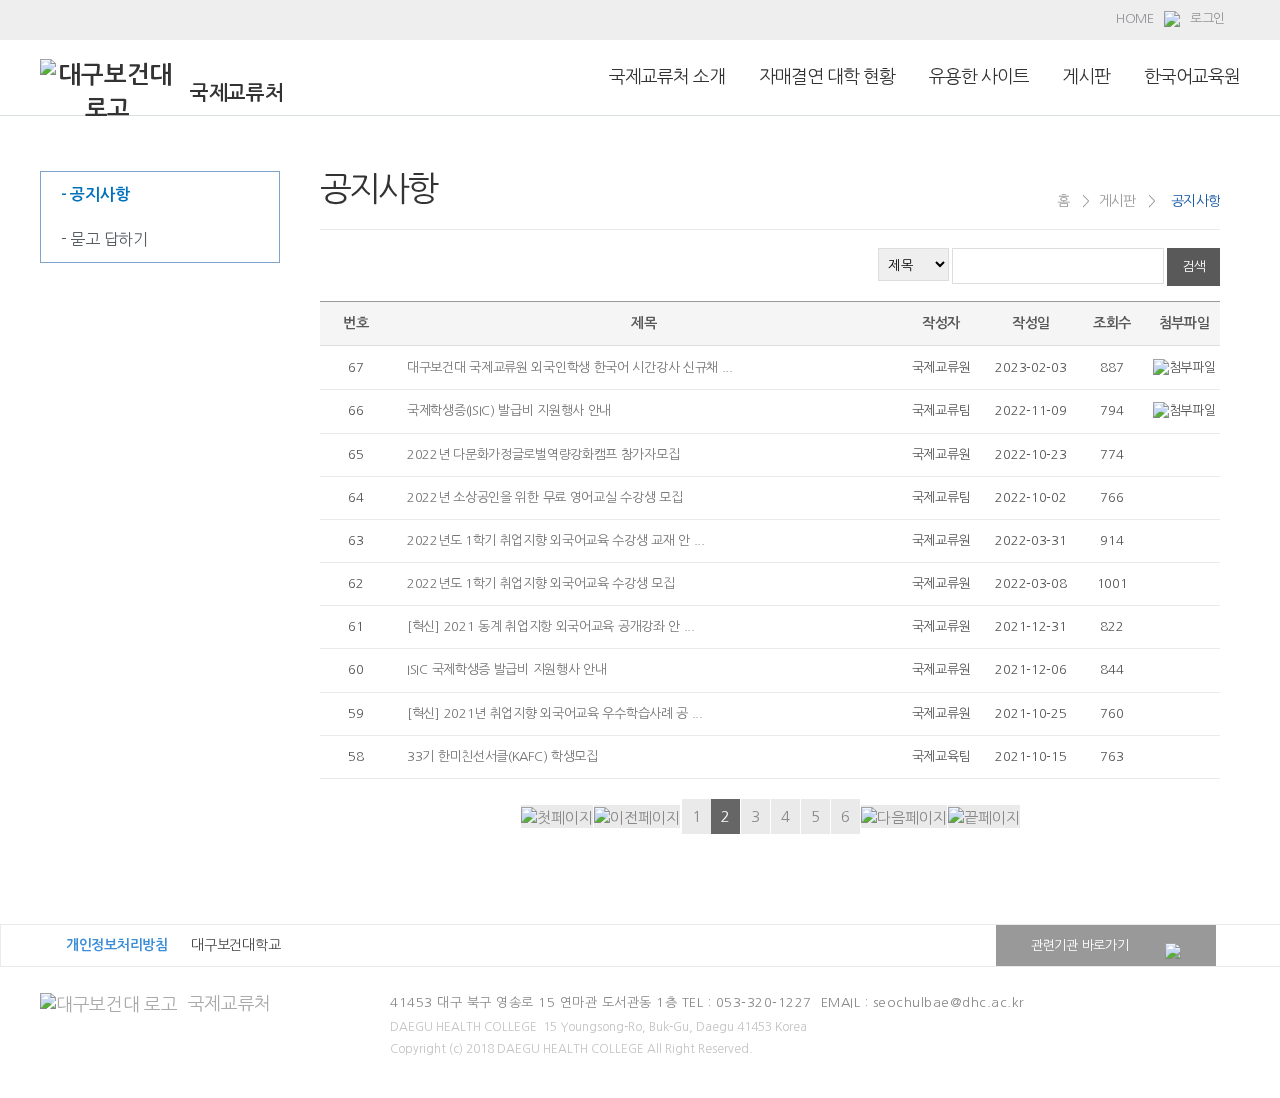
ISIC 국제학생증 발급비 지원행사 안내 (506, 669)
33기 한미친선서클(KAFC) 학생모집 (502, 756)
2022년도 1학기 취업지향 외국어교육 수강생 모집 (541, 583)
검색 (1193, 266)
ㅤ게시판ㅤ (1086, 77)
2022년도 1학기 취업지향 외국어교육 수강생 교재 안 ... (556, 540)
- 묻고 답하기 (104, 239)
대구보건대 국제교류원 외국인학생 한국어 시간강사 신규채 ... (570, 367)
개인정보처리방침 (117, 945)
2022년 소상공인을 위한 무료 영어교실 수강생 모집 (544, 497)
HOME (1135, 18)
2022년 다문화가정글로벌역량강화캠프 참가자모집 (543, 454)
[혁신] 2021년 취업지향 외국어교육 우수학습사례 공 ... (555, 713)
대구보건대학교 (235, 945)
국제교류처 (229, 1004)
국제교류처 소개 (667, 77)
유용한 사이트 (979, 77)
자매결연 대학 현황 (827, 77)
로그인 (1207, 18)
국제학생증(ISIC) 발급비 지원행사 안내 (509, 410)
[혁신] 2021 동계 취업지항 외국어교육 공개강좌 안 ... (551, 626)
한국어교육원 (1192, 77)
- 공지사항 (95, 194)
